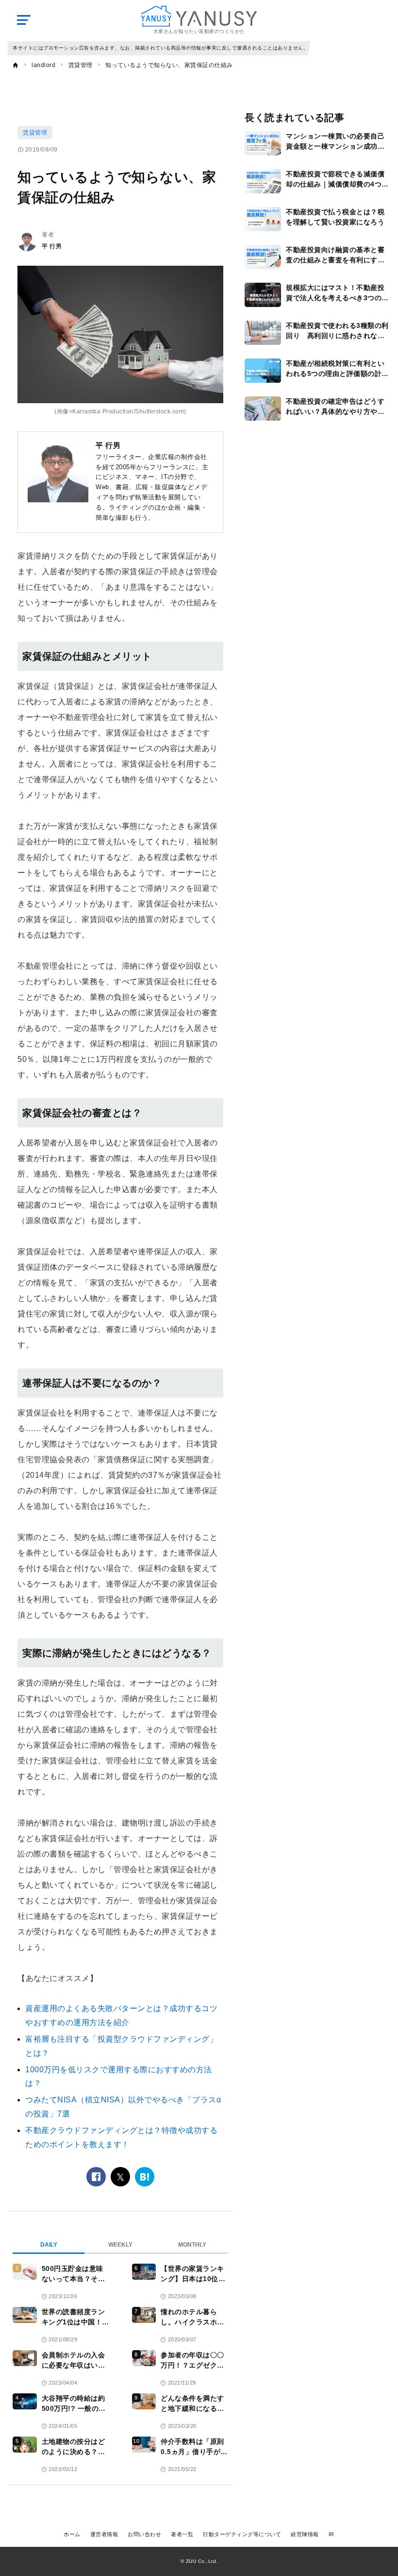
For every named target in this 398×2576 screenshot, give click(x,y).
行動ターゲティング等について (242, 2534)
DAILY (49, 2245)
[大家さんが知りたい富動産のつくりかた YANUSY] (199, 16)
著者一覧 (182, 2534)
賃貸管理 (35, 133)
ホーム (72, 2534)
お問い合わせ (144, 2534)
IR (332, 2534)
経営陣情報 (305, 2534)
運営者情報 (104, 2534)
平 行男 (52, 246)
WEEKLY (120, 2245)
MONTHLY (192, 2245)
